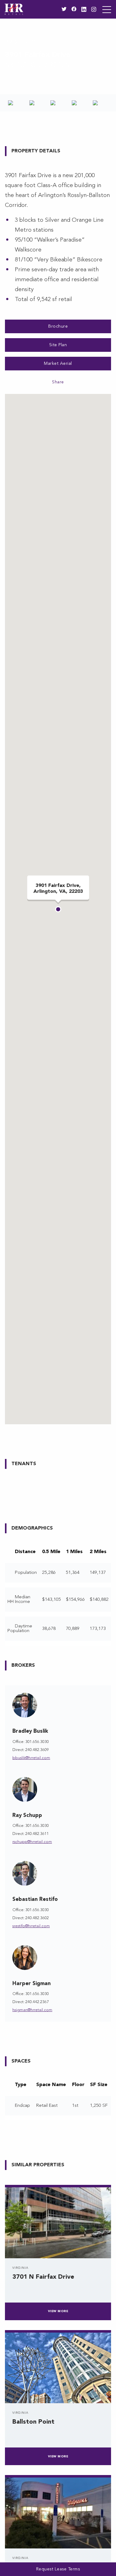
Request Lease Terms (58, 2569)
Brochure (58, 326)
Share (58, 382)
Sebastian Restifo (35, 1899)
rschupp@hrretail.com (32, 1842)
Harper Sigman (32, 1984)
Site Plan (58, 345)
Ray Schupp (27, 1816)
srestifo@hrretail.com (31, 1926)
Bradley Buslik (30, 1731)
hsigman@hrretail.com (32, 2010)
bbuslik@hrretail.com (31, 1758)
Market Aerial (58, 364)
